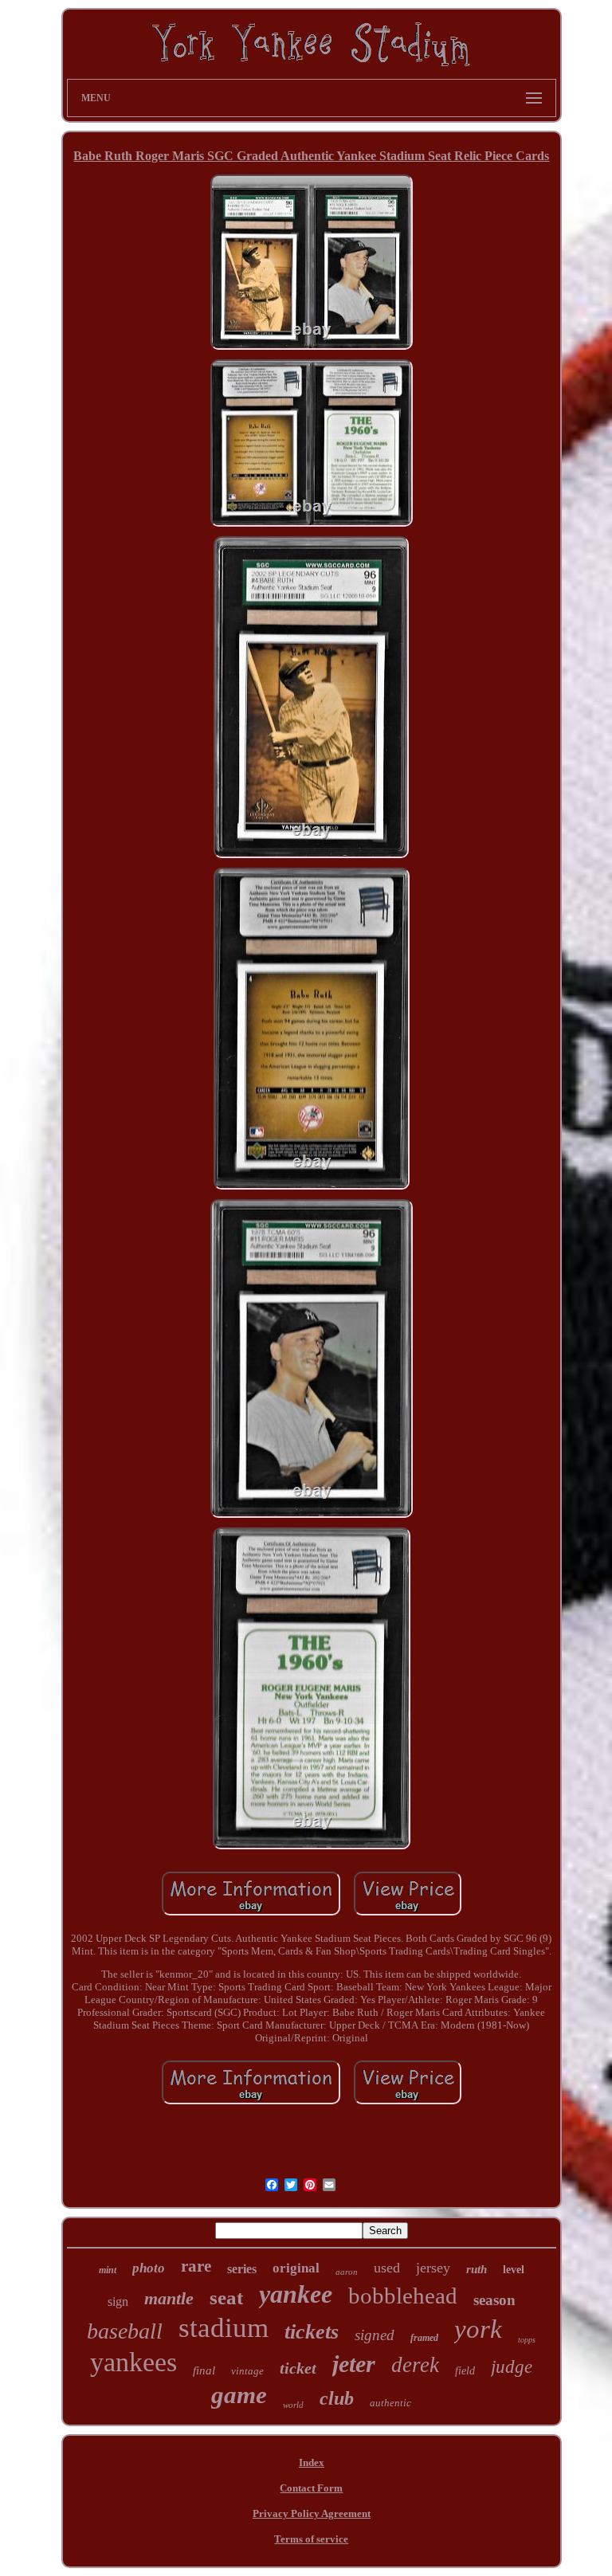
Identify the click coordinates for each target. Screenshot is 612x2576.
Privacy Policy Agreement (312, 2513)
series (242, 2269)
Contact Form (311, 2488)
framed (424, 2338)
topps (527, 2340)
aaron (347, 2272)
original (296, 2268)
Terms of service (311, 2539)
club (337, 2398)
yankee (296, 2294)
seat (226, 2298)
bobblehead (403, 2296)
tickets (312, 2332)
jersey (433, 2268)
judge (512, 2367)
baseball (125, 2331)
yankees (133, 2362)
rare (196, 2266)
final (204, 2370)
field (465, 2371)
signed (375, 2335)
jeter (354, 2364)
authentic (390, 2403)
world (293, 2405)
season (494, 2300)
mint (108, 2270)
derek (415, 2365)
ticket (298, 2368)
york (478, 2329)
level (514, 2270)
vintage (247, 2371)
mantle (169, 2298)
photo (149, 2268)
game (239, 2395)
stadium (224, 2328)
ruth (477, 2269)
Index (312, 2462)
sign (118, 2302)
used (387, 2268)
